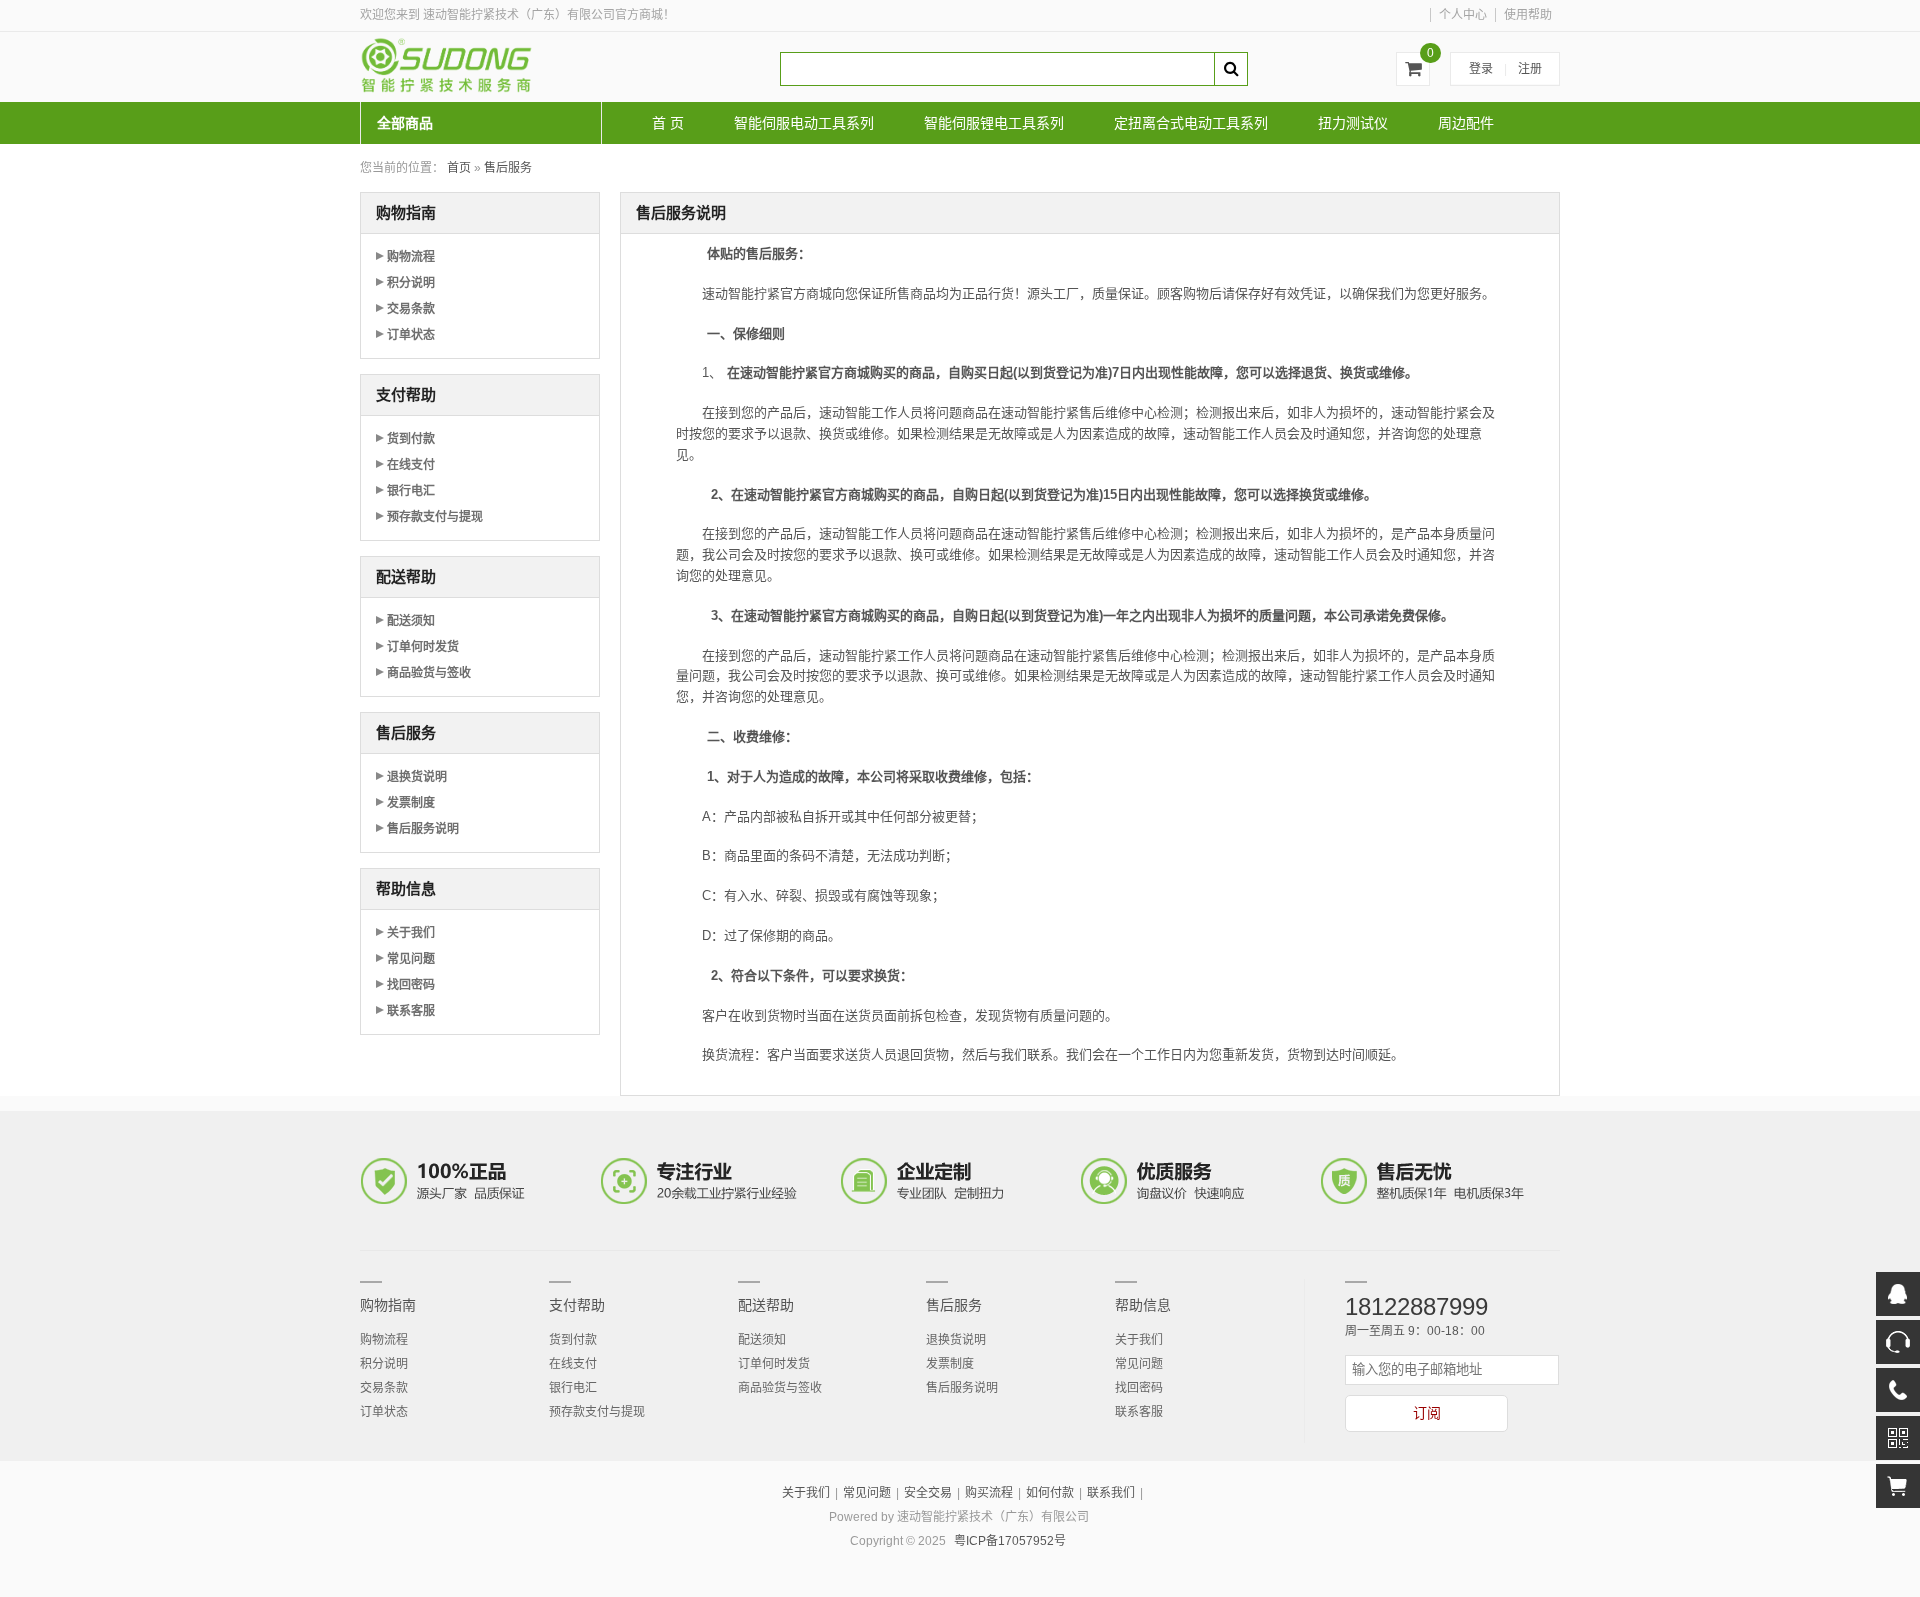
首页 (459, 168)
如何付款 (1050, 1493)
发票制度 (411, 803)
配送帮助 (766, 1305)
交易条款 (411, 309)
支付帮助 (577, 1305)
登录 (1481, 69)
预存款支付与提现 (435, 517)
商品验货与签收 (429, 673)
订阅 (1427, 1413)
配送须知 (411, 621)
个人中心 (1463, 15)
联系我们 (1111, 1493)
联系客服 (411, 1011)
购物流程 (411, 257)
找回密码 (411, 985)
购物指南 (388, 1305)
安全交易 (928, 1493)
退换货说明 (417, 777)
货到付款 (411, 439)
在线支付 (411, 465)
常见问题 (411, 959)
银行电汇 (411, 491)
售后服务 (508, 168)
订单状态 (411, 335)
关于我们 (411, 933)
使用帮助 (1528, 15)
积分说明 (411, 283)
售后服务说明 (423, 829)
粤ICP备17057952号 (1010, 1541)
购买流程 (989, 1493)
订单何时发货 (423, 647)
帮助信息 (1143, 1305)
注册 (1530, 69)
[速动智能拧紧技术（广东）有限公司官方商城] (510, 67)
